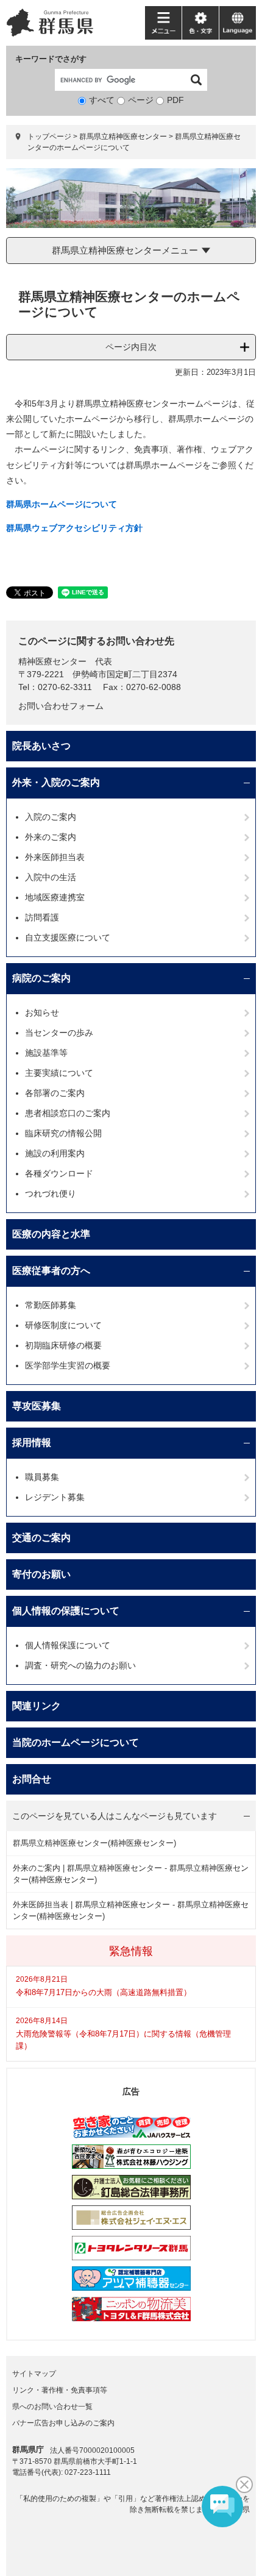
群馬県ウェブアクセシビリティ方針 (74, 528)
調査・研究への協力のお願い (80, 1665)
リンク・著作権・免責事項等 (60, 2390)
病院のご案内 (41, 978)
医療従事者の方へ (51, 1271)
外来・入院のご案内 (56, 782)
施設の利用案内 (55, 1153)
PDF (175, 100)
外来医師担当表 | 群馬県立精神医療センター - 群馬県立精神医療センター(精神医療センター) (131, 1911)
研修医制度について (63, 1325)
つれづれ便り (51, 1194)
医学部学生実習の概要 (68, 1365)
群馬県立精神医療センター (123, 137)
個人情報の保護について (66, 1611)
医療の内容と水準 (51, 1234)
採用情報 (32, 1443)
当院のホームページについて (76, 1742)
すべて (102, 100)
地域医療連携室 (55, 897)
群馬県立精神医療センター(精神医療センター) (94, 1843)
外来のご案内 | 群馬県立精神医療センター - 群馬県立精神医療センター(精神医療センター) (131, 1874)
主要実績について (59, 1073)
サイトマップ (34, 2374)
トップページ (49, 137)
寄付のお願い (41, 1574)
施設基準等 (46, 1053)
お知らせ (42, 1012)
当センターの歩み (59, 1033)
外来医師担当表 (55, 857)
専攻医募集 (37, 1406)
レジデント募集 (55, 1497)
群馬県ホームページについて (62, 504)
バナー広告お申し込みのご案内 (63, 2423)
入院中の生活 (51, 877)
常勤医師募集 (51, 1305)
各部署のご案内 (55, 1093)
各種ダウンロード (59, 1173)
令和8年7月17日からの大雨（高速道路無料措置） (104, 1992)
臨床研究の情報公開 (63, 1133)
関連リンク (37, 1706)
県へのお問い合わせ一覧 (52, 2407)
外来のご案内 (51, 837)
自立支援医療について (68, 938)
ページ (141, 100)
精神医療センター (52, 661)
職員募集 (42, 1477)
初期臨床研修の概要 (63, 1345)
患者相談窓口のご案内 (68, 1113)
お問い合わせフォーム (61, 706)
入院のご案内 (51, 817)
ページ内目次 (131, 347)
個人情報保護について (68, 1645)
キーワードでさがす (51, 59)
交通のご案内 (41, 1538)
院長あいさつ (41, 746)
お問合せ (32, 1779)
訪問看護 (42, 917)
